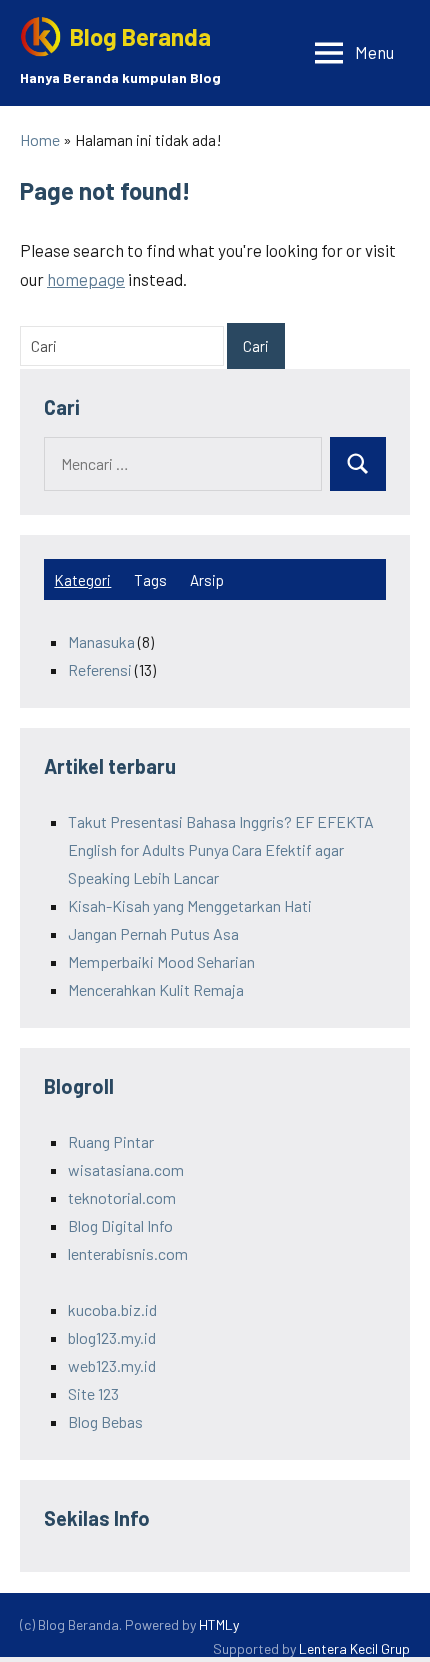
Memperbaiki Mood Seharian (161, 961)
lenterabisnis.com (128, 1253)
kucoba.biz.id (112, 1309)
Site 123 (93, 1393)
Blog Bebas (105, 1421)
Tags (150, 580)
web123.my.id (112, 1365)
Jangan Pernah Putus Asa (153, 933)
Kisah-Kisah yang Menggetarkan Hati (190, 905)
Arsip (207, 580)
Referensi (100, 669)
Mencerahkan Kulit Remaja (156, 989)
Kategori (82, 580)
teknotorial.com (122, 1197)
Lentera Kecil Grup (354, 1648)
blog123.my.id (112, 1337)
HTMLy (219, 1624)
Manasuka (101, 641)
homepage (86, 279)
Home (40, 139)
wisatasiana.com (126, 1169)
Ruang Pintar (111, 1141)
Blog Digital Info (120, 1225)
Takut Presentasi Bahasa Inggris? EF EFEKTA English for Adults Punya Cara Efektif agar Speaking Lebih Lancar (221, 849)
